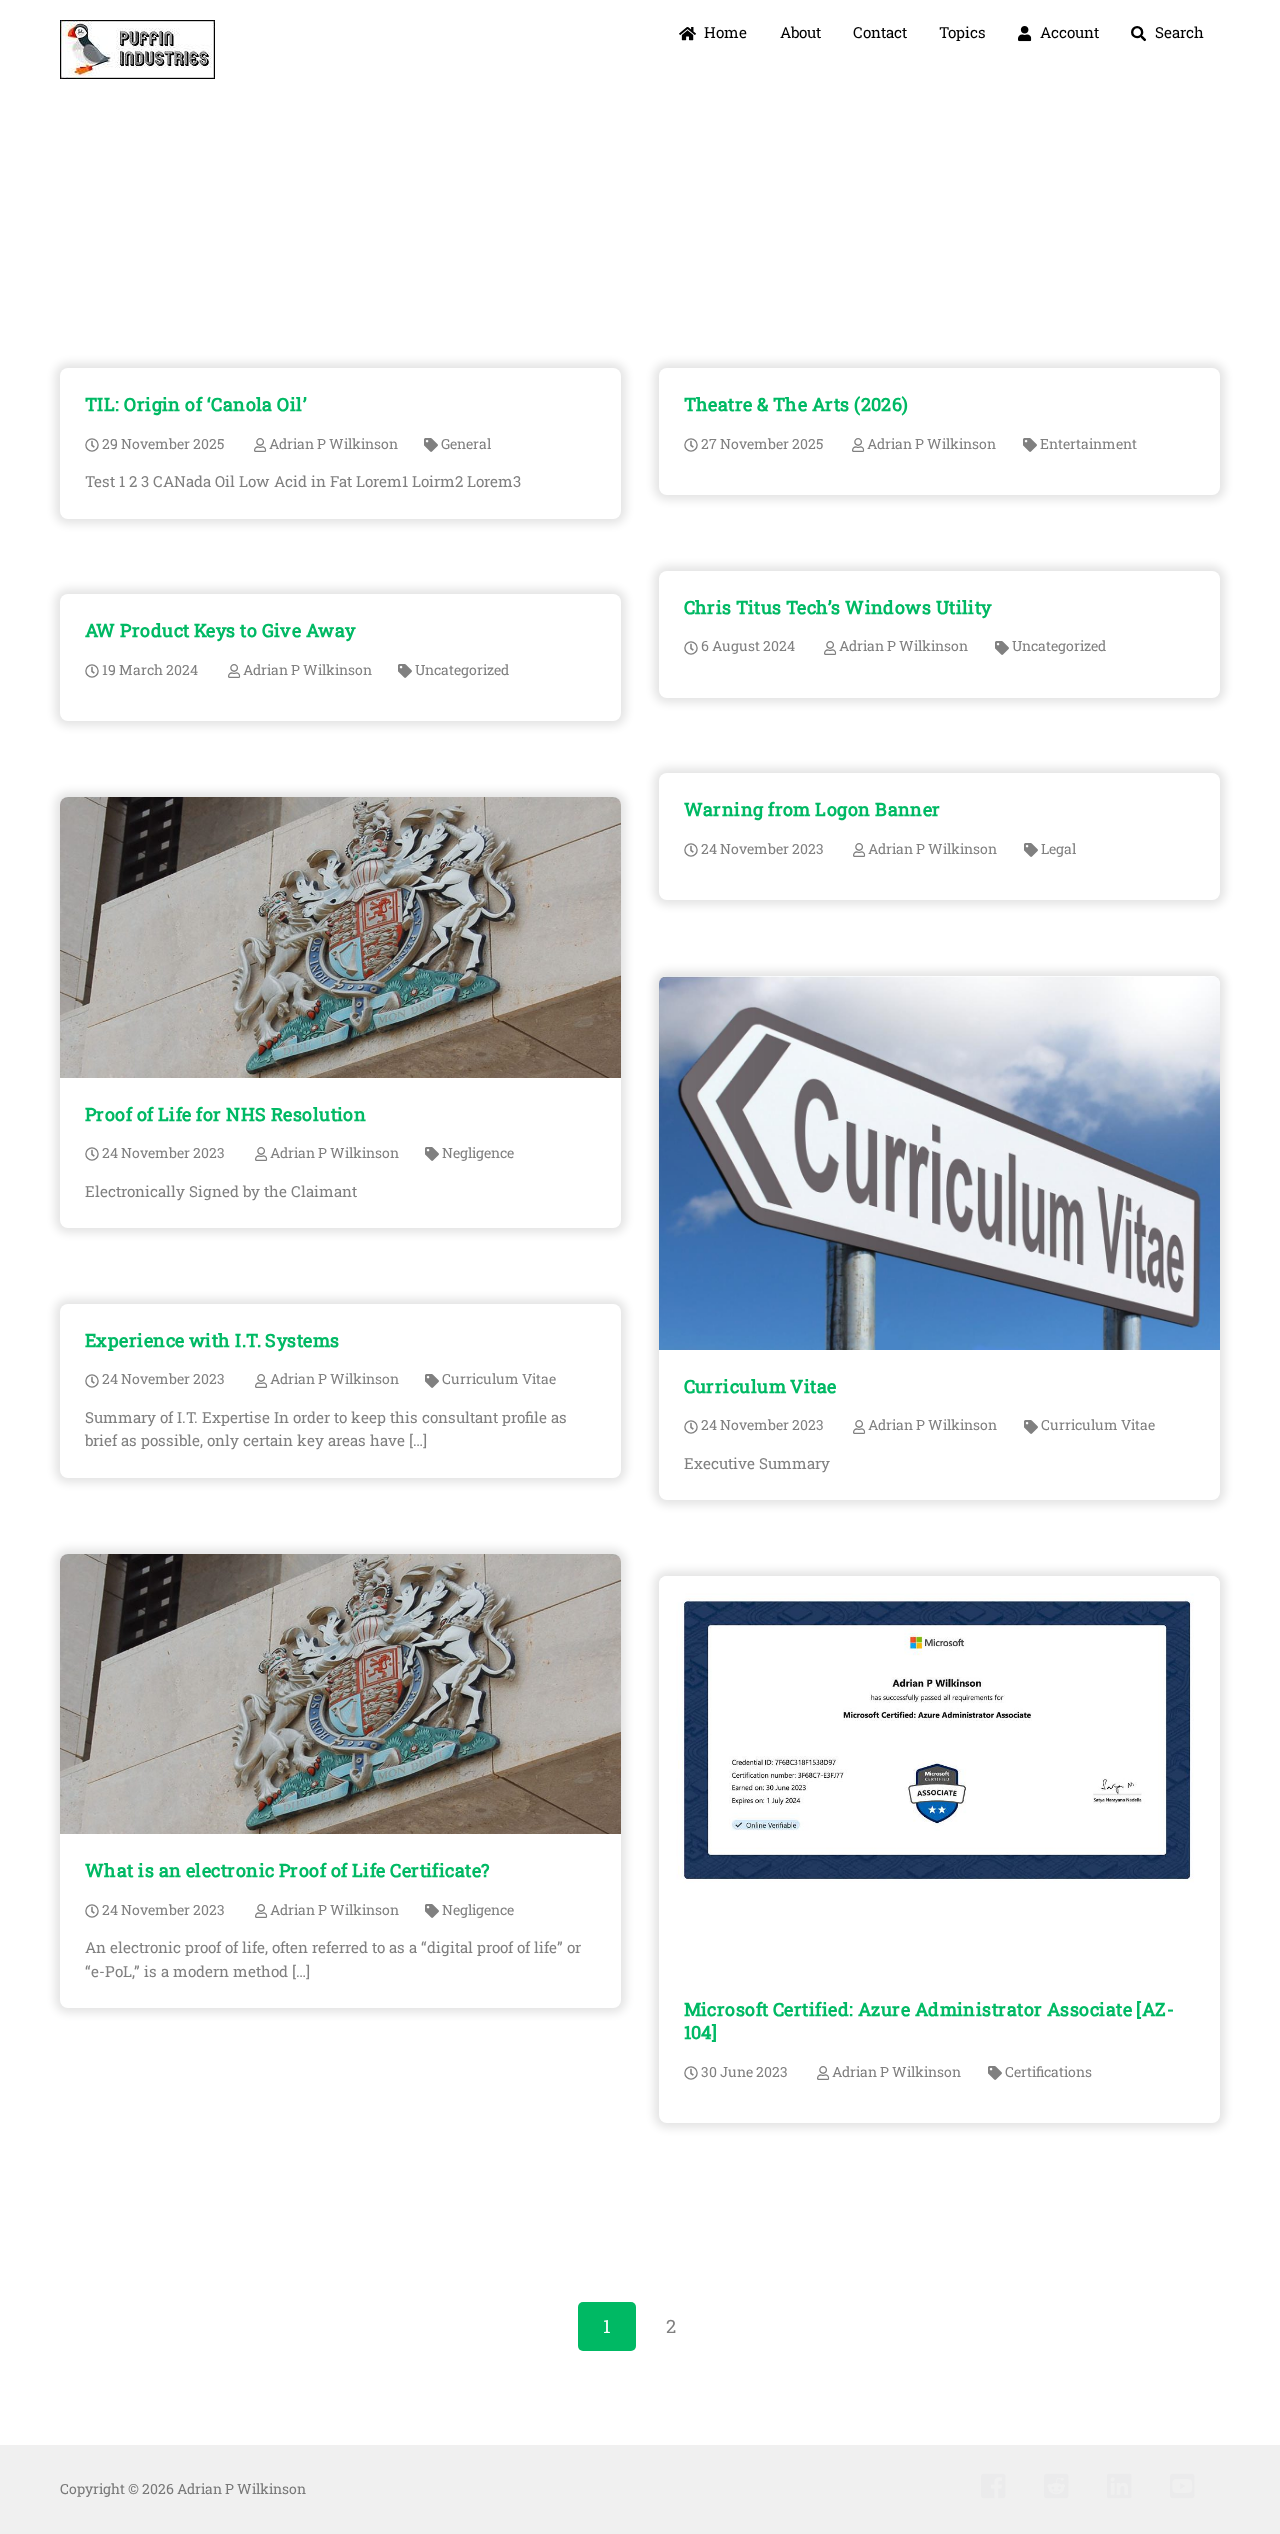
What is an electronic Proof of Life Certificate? (287, 1870)
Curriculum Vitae (760, 1386)
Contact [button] (880, 32)
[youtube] (1187, 2484)
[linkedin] (1124, 2484)
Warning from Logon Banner (812, 809)
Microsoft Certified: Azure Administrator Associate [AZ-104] (929, 2020)
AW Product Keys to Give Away (220, 630)
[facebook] (998, 2484)
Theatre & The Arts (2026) (796, 404)
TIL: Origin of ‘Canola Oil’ (196, 404)
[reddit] (1061, 2484)
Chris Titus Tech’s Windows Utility (838, 607)
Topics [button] (962, 32)
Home (723, 32)
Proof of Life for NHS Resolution (225, 1114)
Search (1177, 32)
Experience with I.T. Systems (212, 1340)
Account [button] (1067, 32)
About (800, 32)
